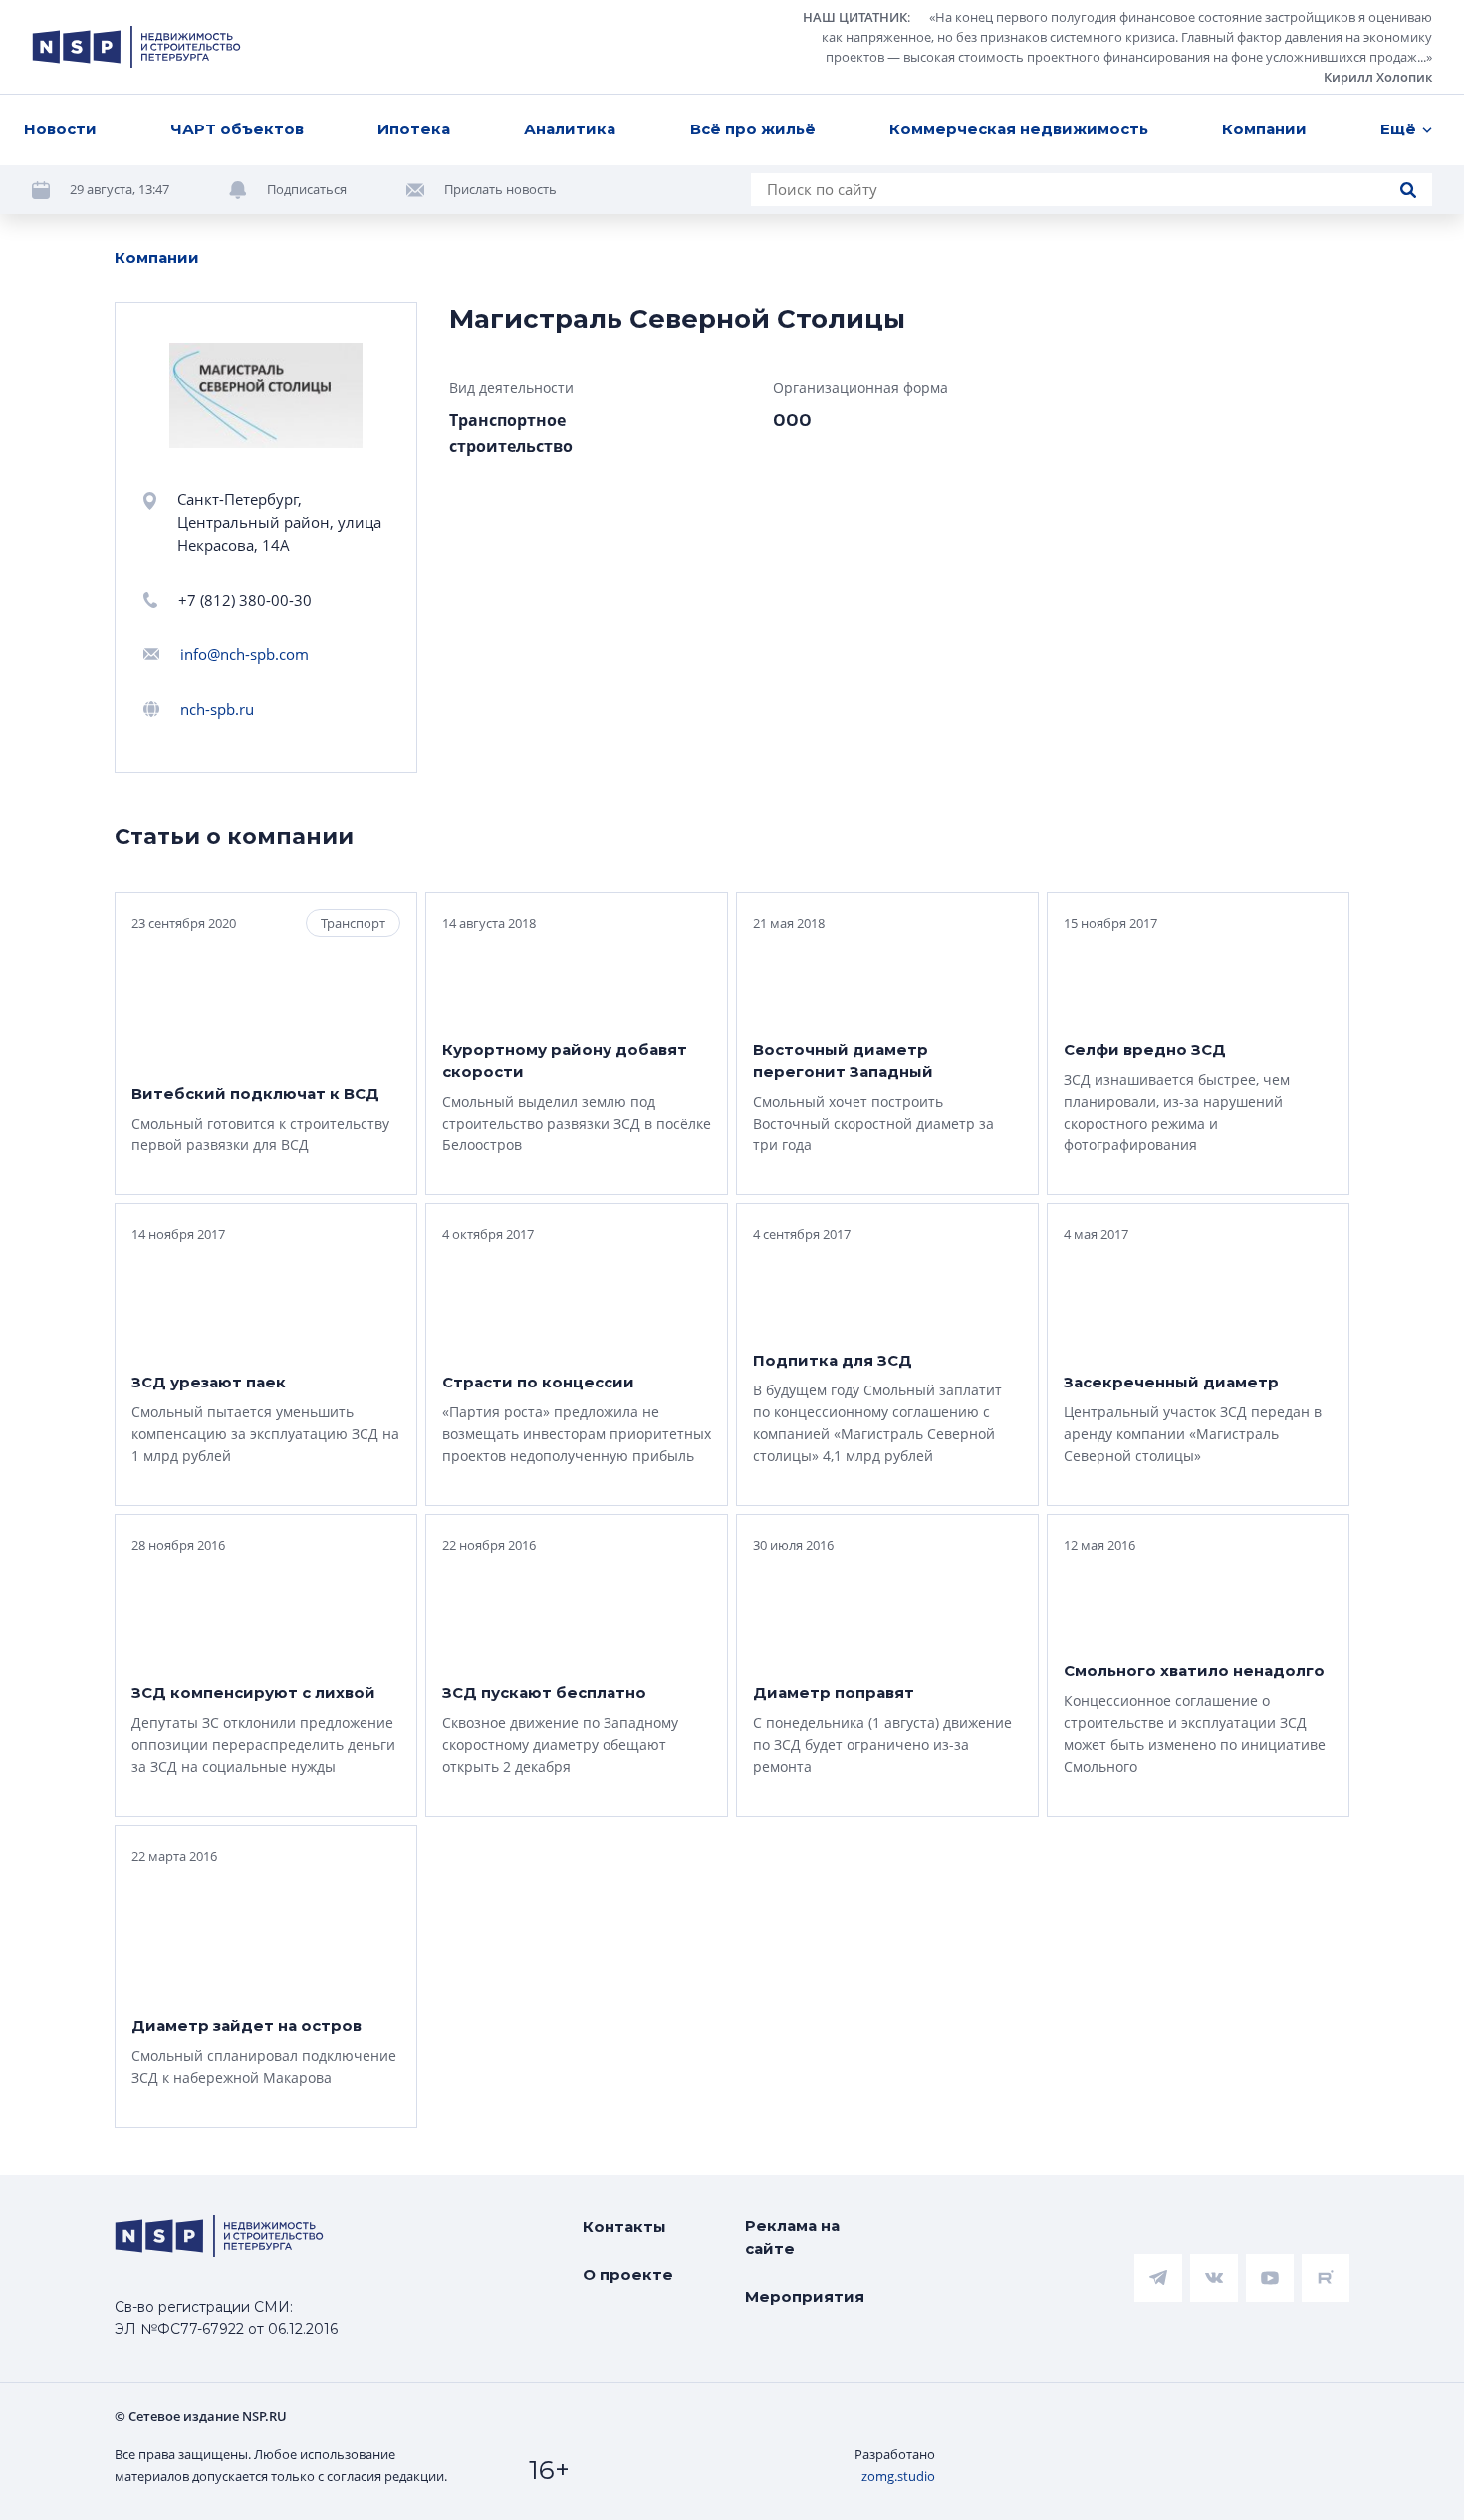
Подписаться (307, 189)
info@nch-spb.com (244, 654)
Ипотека (414, 129)
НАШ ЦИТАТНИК (855, 17)
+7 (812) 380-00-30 (245, 600)
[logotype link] (136, 47)
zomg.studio (898, 2476)
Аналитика (570, 129)
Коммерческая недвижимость (1019, 129)
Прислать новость (500, 189)
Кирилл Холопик (1378, 77)
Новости (60, 129)
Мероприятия (805, 2296)
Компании (1264, 129)
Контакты (624, 2227)
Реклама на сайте (792, 2237)
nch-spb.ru (217, 709)
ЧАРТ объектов (237, 129)
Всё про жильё (753, 129)
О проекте (628, 2274)
